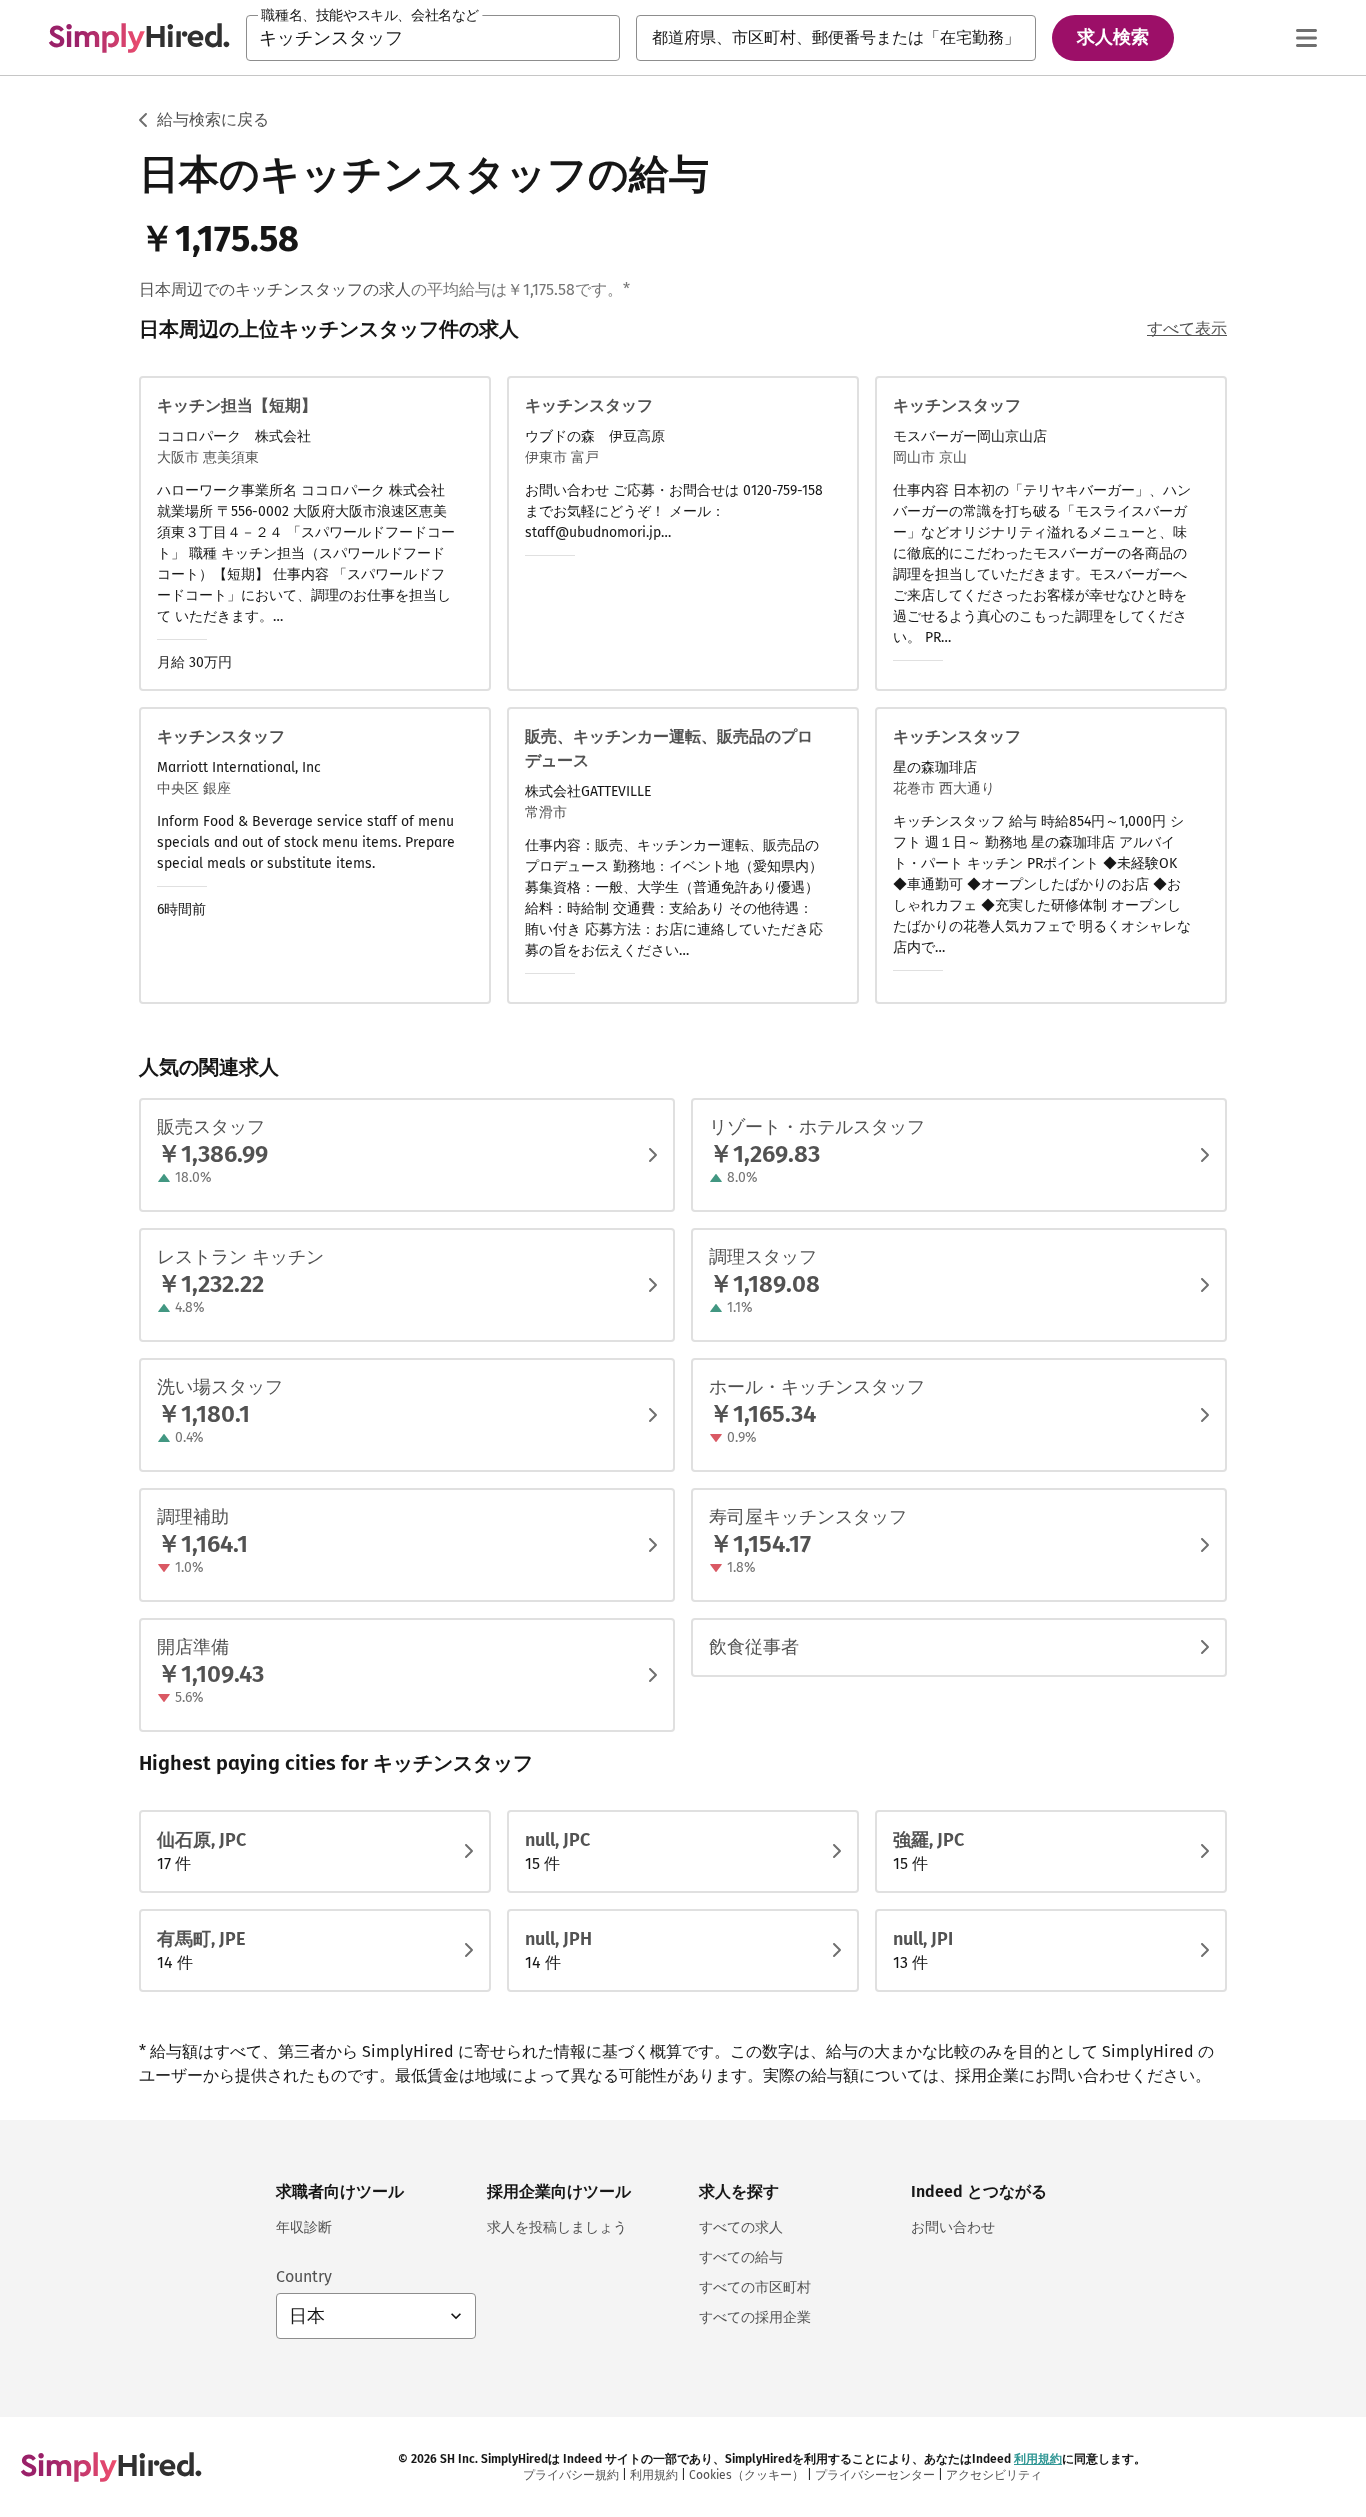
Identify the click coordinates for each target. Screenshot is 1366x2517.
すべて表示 (1187, 328)
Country (304, 2276)
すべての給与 (741, 2257)
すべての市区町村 (755, 2287)
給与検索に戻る (213, 119)
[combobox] (433, 38)
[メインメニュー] (1306, 38)
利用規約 (1038, 2459)
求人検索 (1113, 37)
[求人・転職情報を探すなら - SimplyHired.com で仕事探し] (139, 38)
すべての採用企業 (755, 2317)
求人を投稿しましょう (557, 2227)
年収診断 (304, 2227)
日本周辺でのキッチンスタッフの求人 (275, 289)
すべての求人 (741, 2227)
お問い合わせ (953, 2227)
